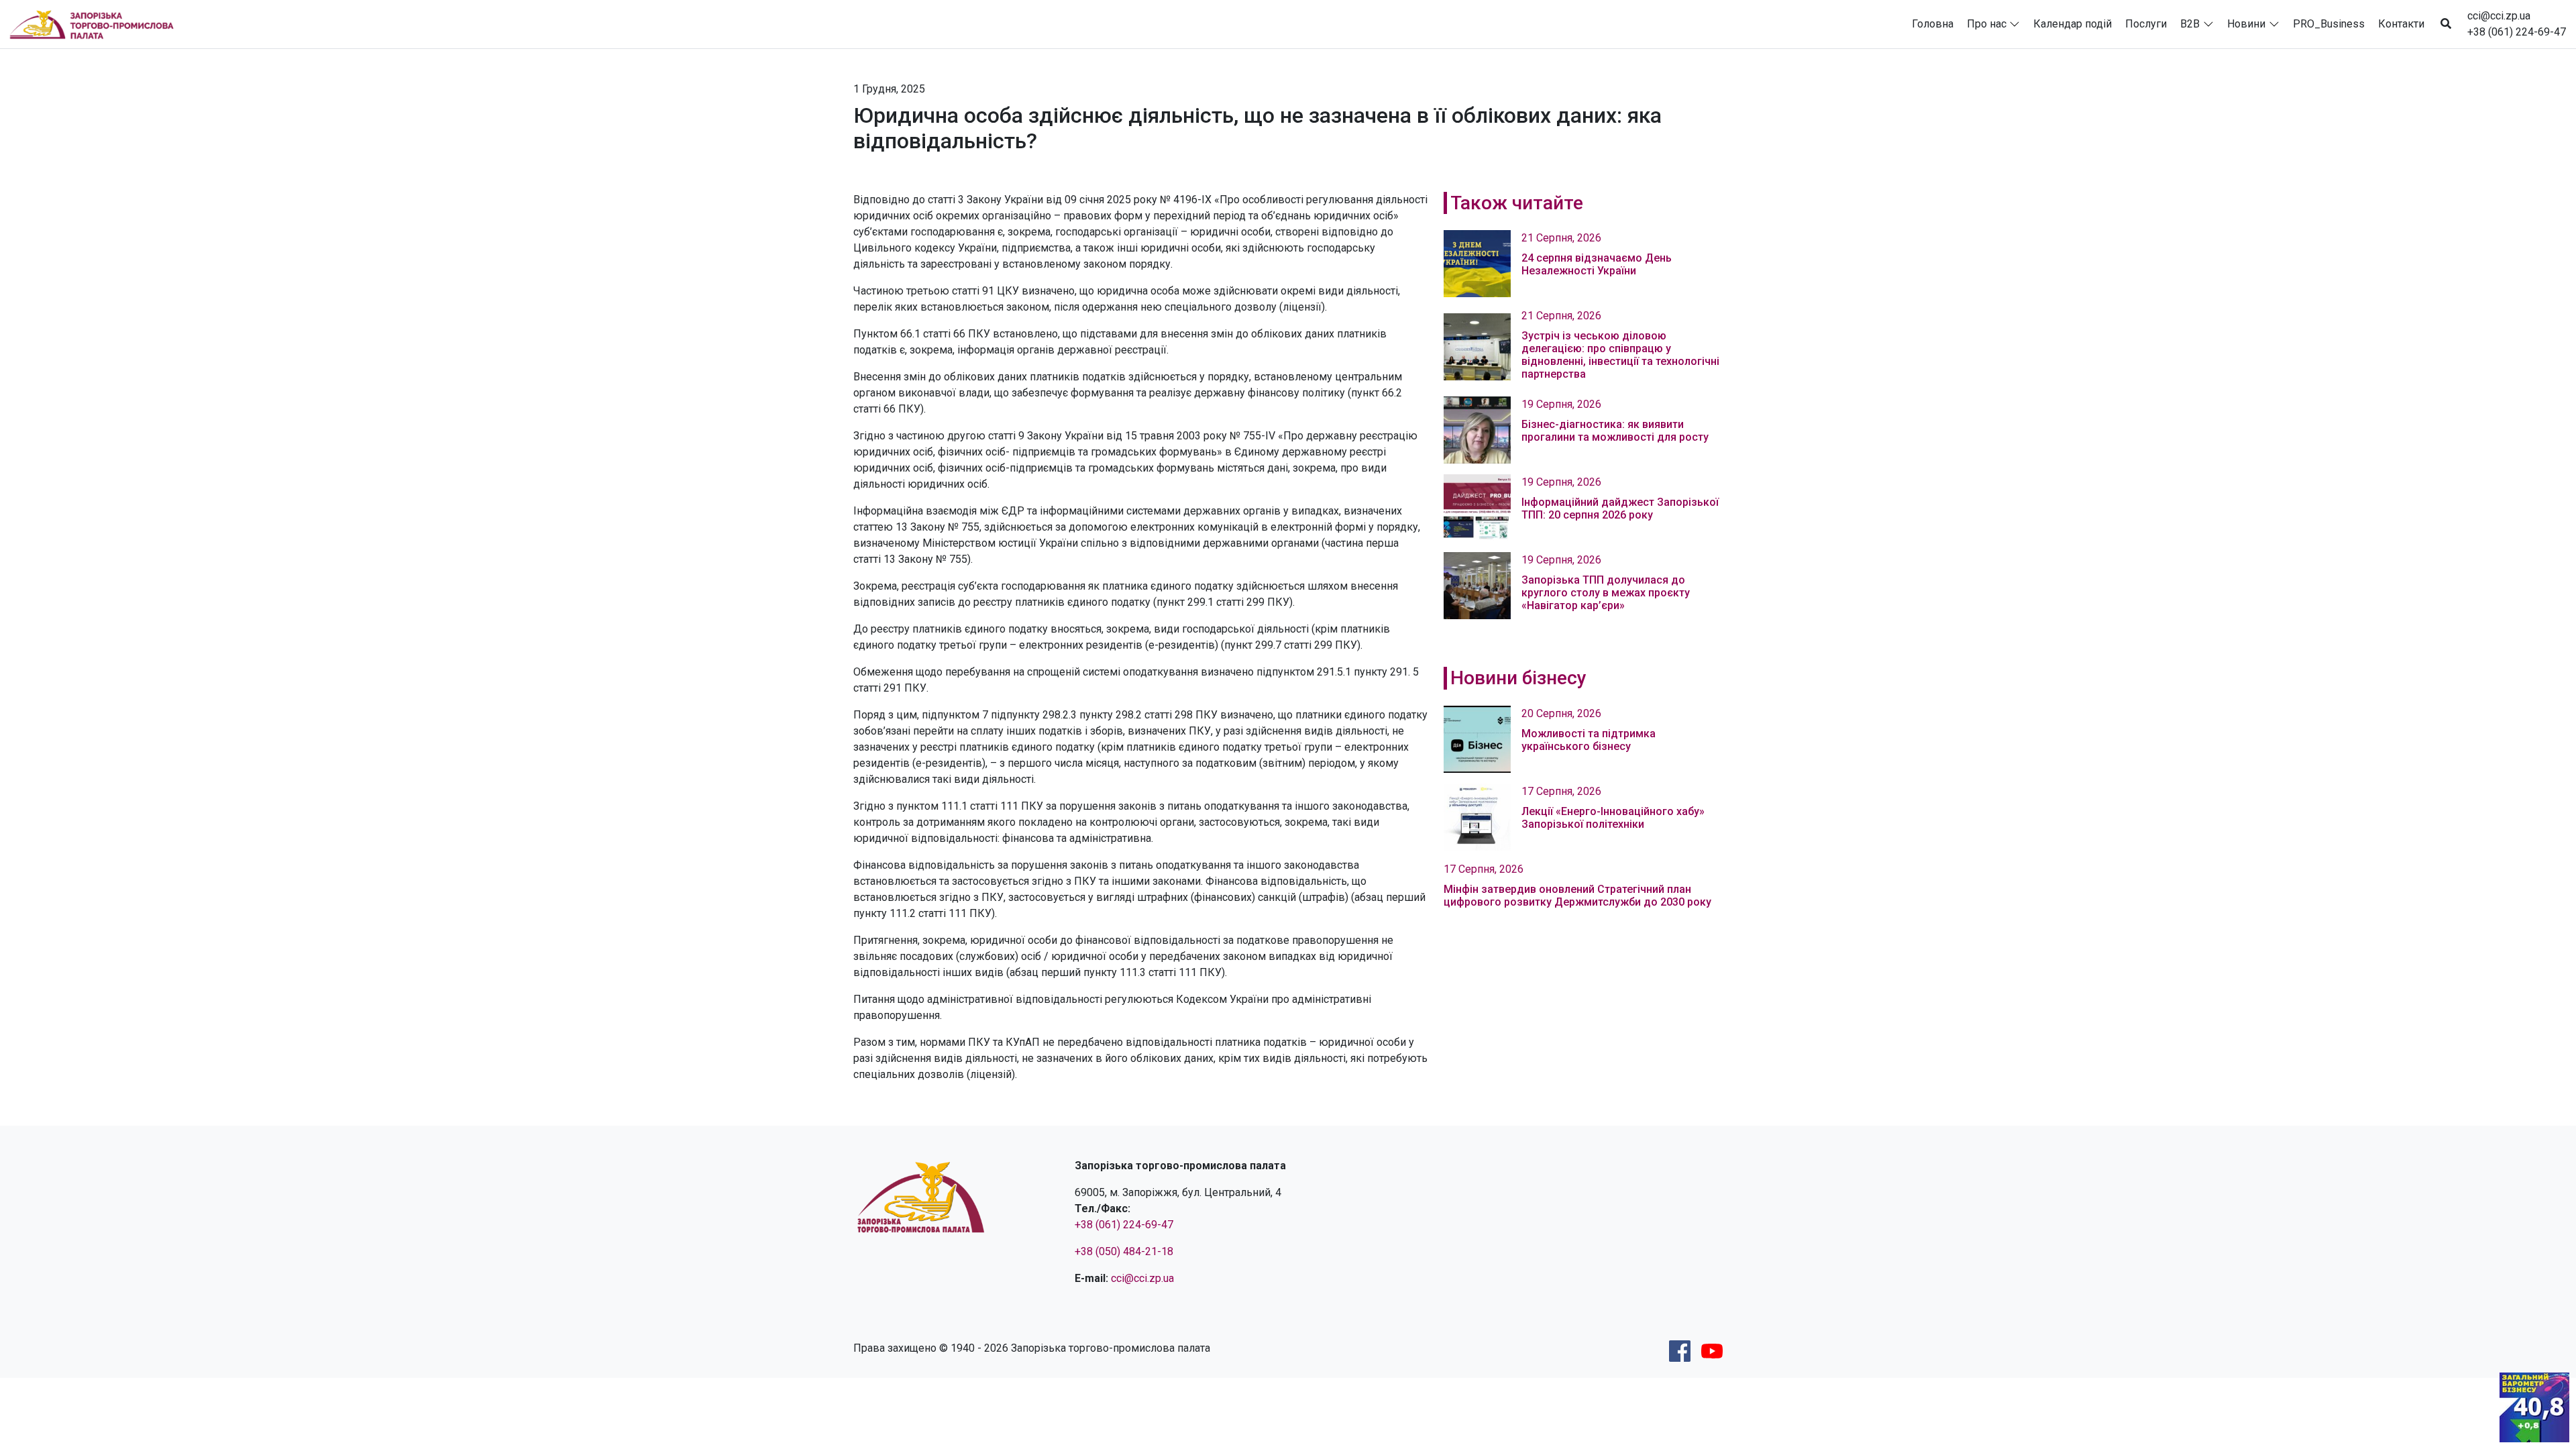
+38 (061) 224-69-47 (2517, 32)
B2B (2190, 24)
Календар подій (2073, 24)
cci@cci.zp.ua (2499, 16)
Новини (2246, 24)
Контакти (2401, 24)
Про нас (1987, 24)
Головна (1933, 24)
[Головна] (97, 24)
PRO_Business (2329, 24)
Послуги (2146, 24)
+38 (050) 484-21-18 (1124, 1251)
